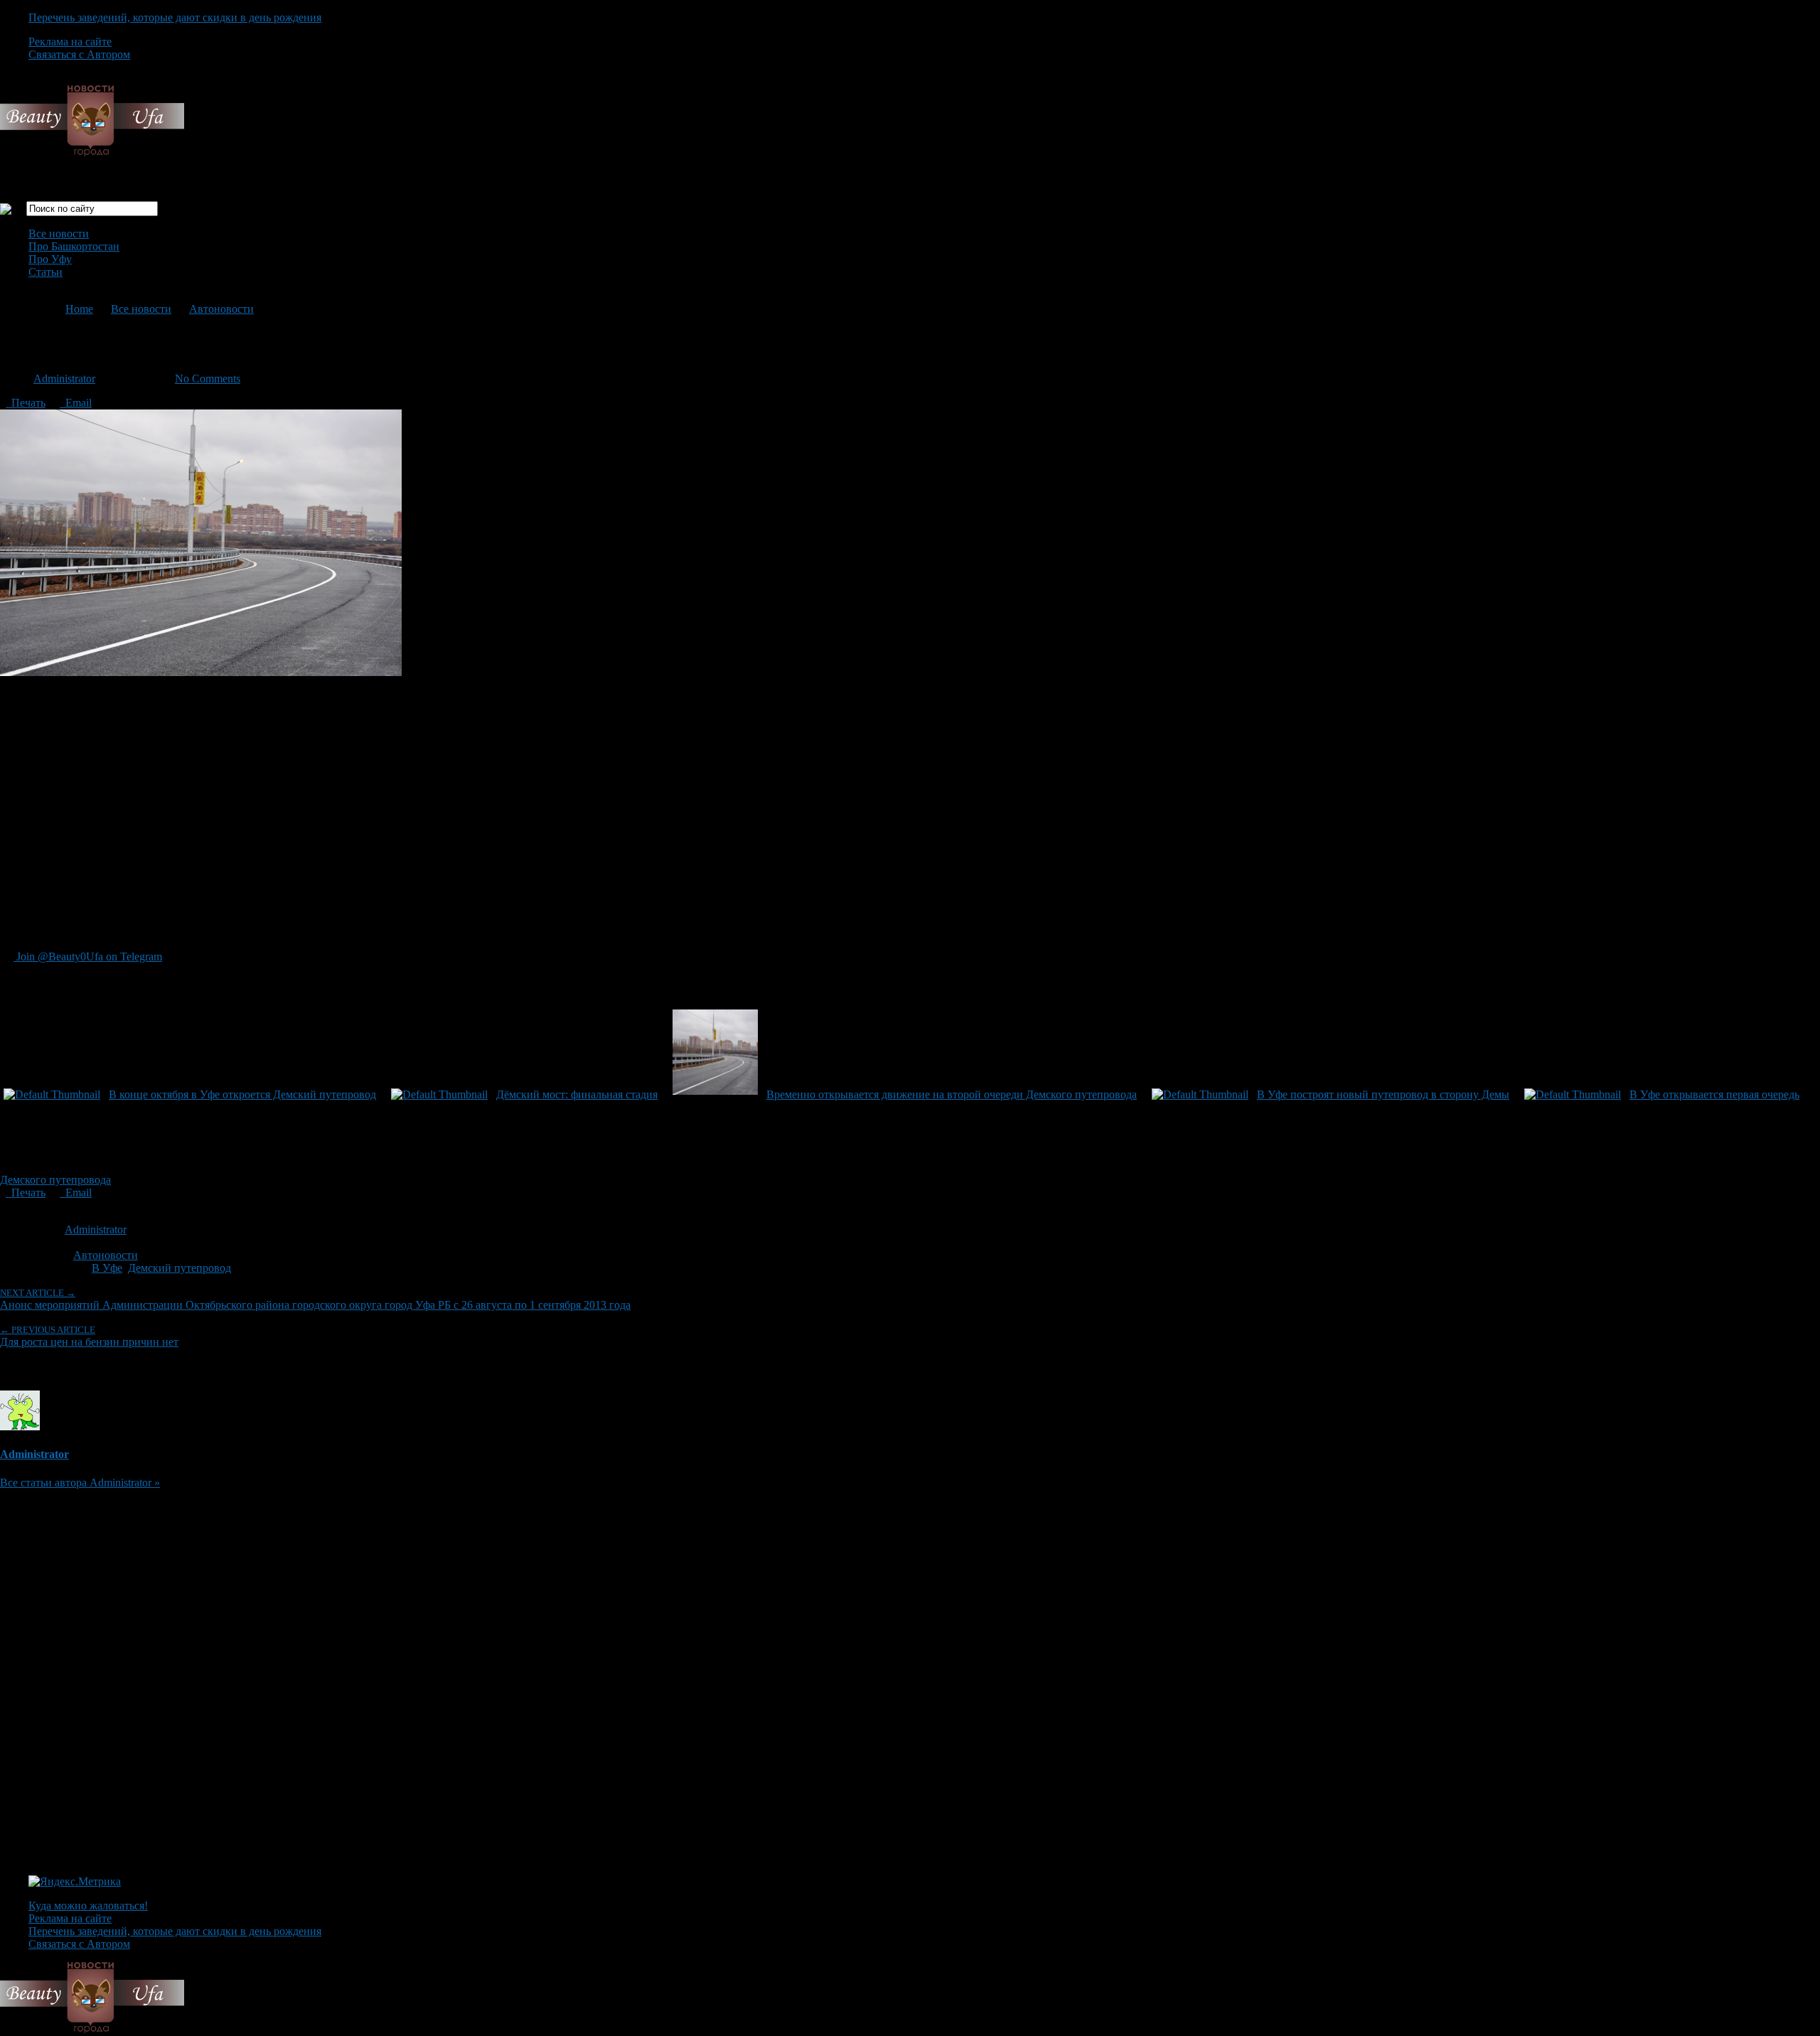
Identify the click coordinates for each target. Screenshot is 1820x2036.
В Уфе (107, 1268)
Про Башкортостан (74, 246)
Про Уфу (50, 259)
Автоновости (221, 309)
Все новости (59, 234)
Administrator (64, 379)
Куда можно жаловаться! (88, 1906)
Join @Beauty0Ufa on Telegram (88, 957)
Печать (26, 403)
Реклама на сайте (70, 42)
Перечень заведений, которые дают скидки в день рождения (175, 17)
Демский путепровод (180, 1268)
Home (79, 309)
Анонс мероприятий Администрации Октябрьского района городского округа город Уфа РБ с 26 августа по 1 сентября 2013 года (315, 1299)
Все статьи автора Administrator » (80, 1483)
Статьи (45, 272)
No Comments (208, 379)
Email (76, 403)
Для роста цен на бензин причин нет (89, 1336)
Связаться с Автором (79, 54)
